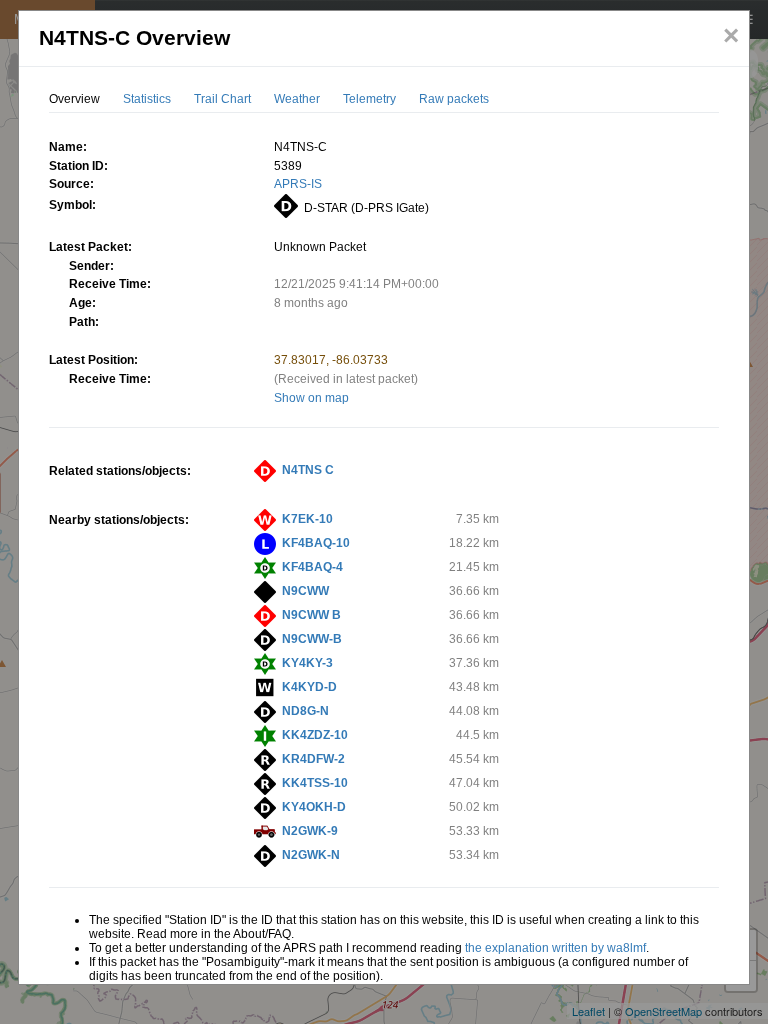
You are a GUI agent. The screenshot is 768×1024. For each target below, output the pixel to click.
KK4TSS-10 (315, 783)
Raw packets (454, 99)
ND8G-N (305, 711)
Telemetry (369, 99)
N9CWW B (311, 615)
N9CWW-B (312, 639)
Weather (297, 99)
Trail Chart (222, 99)
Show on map (311, 398)
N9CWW (305, 591)
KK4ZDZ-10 (315, 735)
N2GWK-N (311, 855)
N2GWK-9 (310, 831)
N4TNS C (308, 470)
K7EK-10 (307, 519)
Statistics (147, 99)
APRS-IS (298, 184)
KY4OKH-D (314, 807)
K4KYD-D (309, 687)
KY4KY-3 (307, 663)
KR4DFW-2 (313, 759)
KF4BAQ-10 (316, 543)
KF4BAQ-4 (312, 567)
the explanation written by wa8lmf (555, 948)
